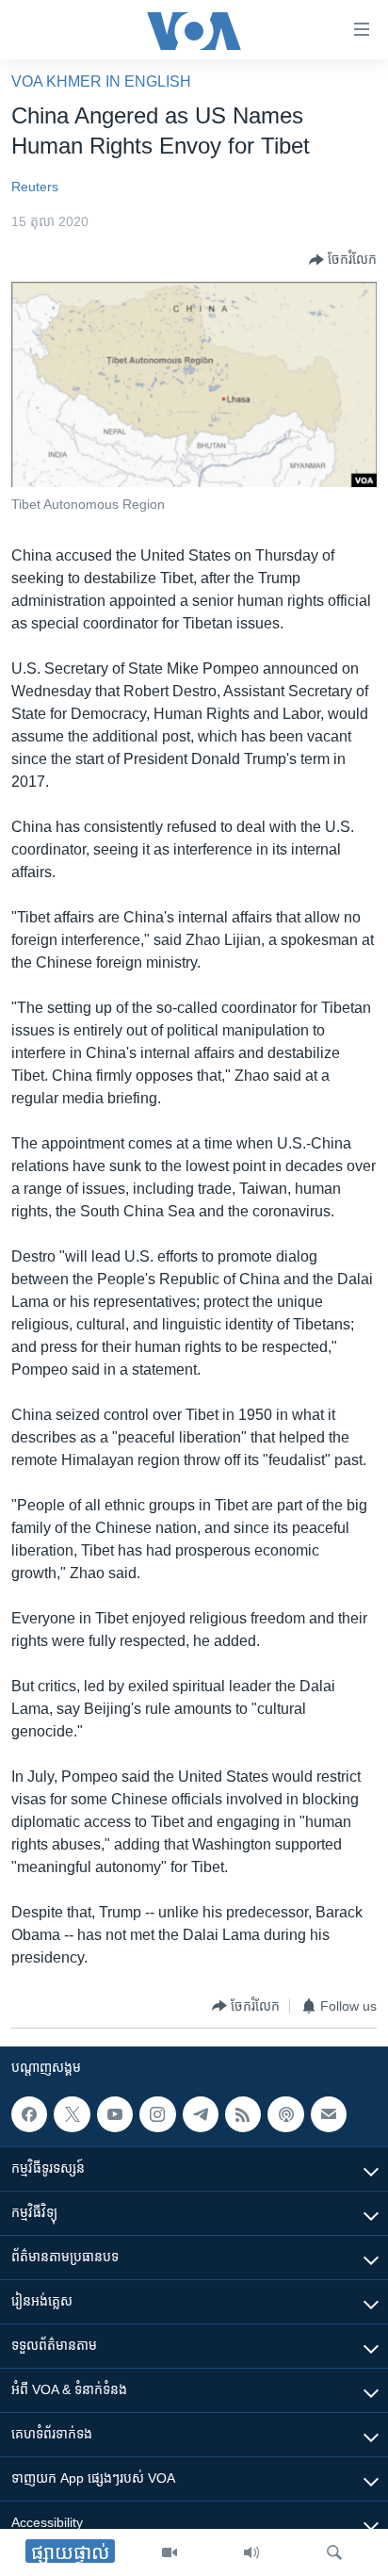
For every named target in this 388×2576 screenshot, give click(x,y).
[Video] (170, 2552)
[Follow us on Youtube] (115, 2114)
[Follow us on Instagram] (157, 2114)
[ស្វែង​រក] (334, 2552)
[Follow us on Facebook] (29, 2114)
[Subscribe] (329, 2114)
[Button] (343, 260)
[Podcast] (285, 2114)
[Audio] (251, 2552)
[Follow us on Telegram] (201, 2114)
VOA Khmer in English (101, 82)
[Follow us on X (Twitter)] (72, 2114)
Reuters (35, 187)
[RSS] (243, 2114)
